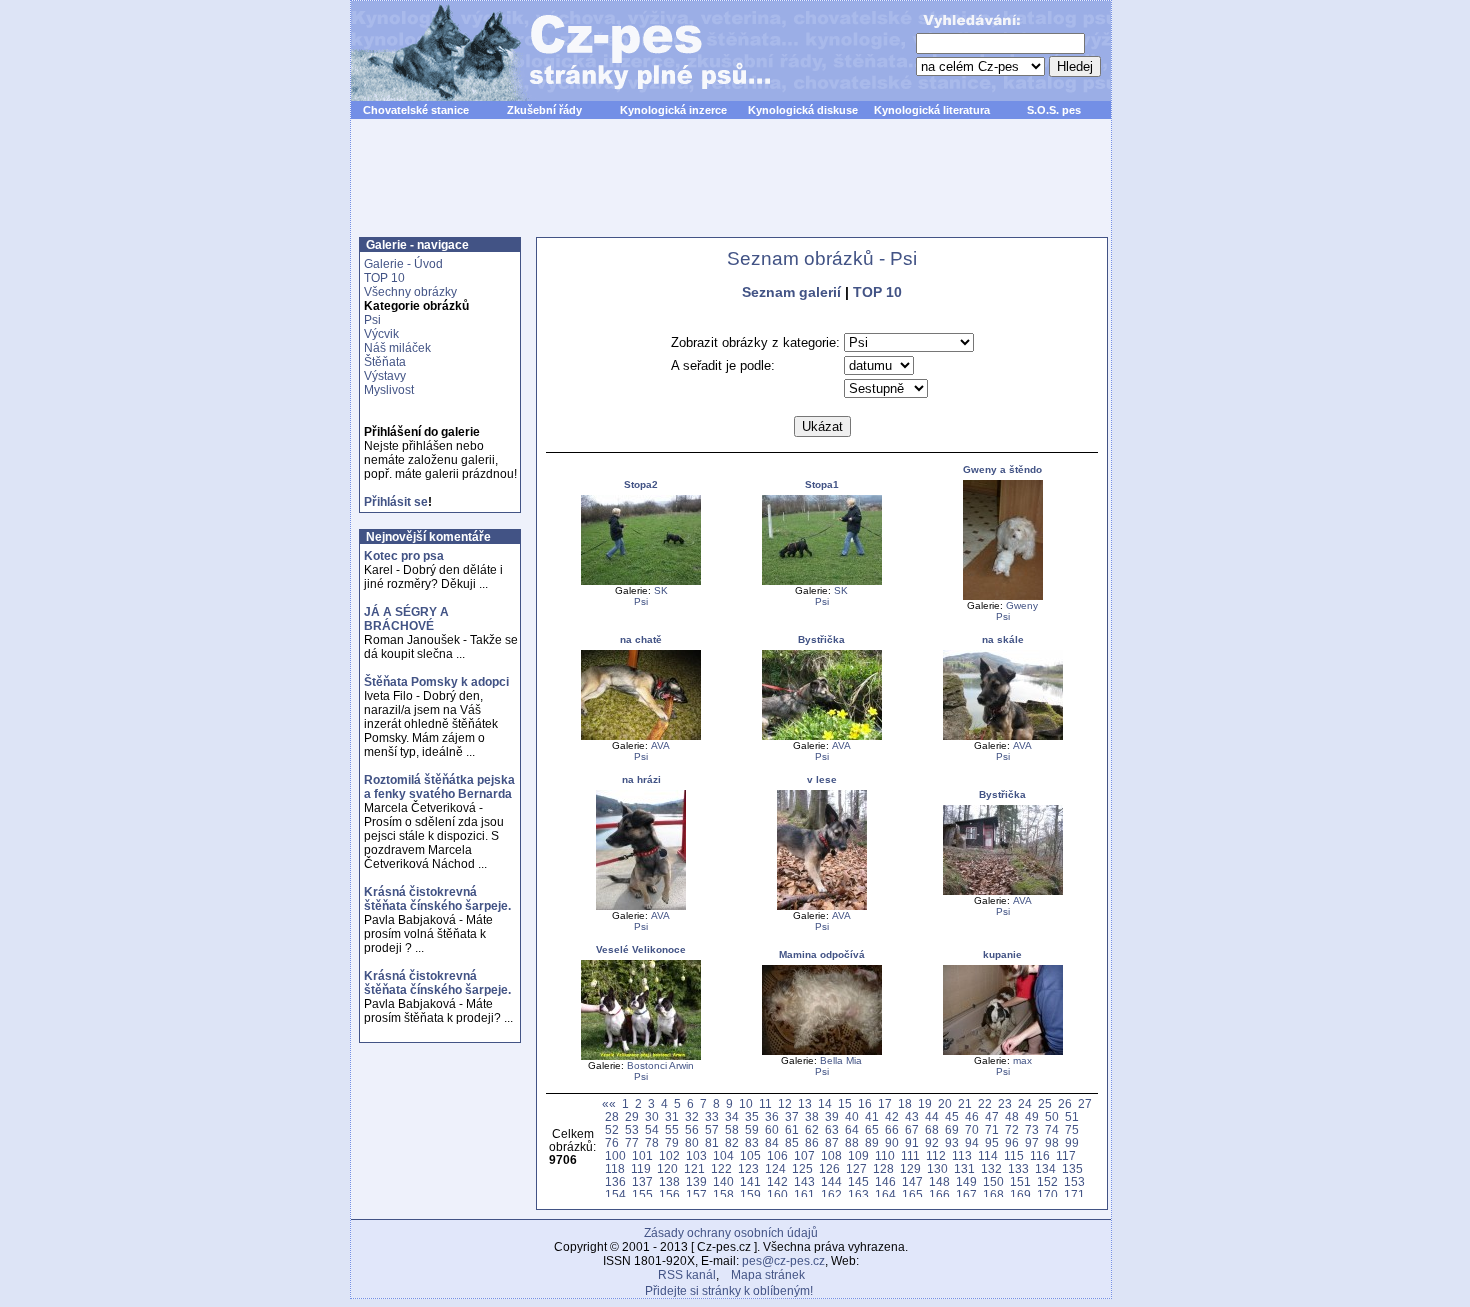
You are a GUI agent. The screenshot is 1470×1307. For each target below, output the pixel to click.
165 (912, 1194)
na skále (1003, 639)
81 (712, 1142)
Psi (372, 320)
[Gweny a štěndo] (1003, 596)
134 (1045, 1168)
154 (615, 1194)
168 (993, 1194)
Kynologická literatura (932, 110)
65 (872, 1129)
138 (669, 1181)
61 (792, 1129)
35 (752, 1116)
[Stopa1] (822, 581)
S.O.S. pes (1054, 110)
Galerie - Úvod (403, 264)
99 (1072, 1142)
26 (1065, 1103)
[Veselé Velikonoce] (641, 1056)
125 (802, 1168)
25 (1045, 1103)
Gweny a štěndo (1002, 469)
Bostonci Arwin (660, 1065)
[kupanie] (1003, 1051)
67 (912, 1129)
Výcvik (381, 334)
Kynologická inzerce (673, 110)
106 (777, 1155)
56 (692, 1129)
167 (966, 1194)
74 (1052, 1129)
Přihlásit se (396, 502)
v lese (822, 779)
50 (1052, 1116)
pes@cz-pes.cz (783, 1261)
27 (1085, 1103)
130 (937, 1168)
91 (912, 1142)
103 (696, 1155)
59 (752, 1129)
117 (1066, 1155)
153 (1074, 1181)
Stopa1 (822, 484)
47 (992, 1116)
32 (692, 1116)
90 (892, 1142)
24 (1025, 1103)
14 (825, 1103)
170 (1047, 1194)
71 (992, 1129)
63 (832, 1129)
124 (775, 1168)
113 (962, 1155)
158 (723, 1194)
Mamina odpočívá (822, 954)
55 (672, 1129)
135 (1072, 1168)
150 (993, 1181)
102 (669, 1155)
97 (1032, 1142)
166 (939, 1194)
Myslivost (389, 390)
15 (845, 1103)
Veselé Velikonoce (641, 949)
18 (905, 1103)
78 (652, 1142)
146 (885, 1181)
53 (632, 1129)
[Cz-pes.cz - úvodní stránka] (551, 51)
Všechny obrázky (410, 292)
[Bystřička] (822, 736)
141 (750, 1181)
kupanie (1002, 954)
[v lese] (822, 906)
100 (615, 1155)
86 (812, 1142)
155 (642, 1194)
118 (615, 1168)
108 (831, 1155)
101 (642, 1155)
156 (669, 1194)
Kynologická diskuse (803, 110)
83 (752, 1142)
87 (832, 1142)
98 (1052, 1142)
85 (792, 1142)
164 (885, 1194)
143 (804, 1181)
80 (692, 1142)
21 (965, 1103)
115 (1014, 1155)
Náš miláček (397, 348)
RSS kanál (687, 1275)
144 (831, 1181)
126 (829, 1168)
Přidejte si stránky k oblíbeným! (729, 1291)
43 (912, 1116)
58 (732, 1129)
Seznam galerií (791, 292)
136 (615, 1181)
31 (672, 1116)
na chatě (641, 639)
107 (804, 1155)
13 (805, 1103)
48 (1012, 1116)
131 (964, 1168)
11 (765, 1103)
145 (858, 1181)
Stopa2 (641, 484)
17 (885, 1103)
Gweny (1022, 605)
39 (832, 1116)
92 (932, 1142)
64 (852, 1129)
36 (772, 1116)
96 (1012, 1142)
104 (723, 1155)
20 (945, 1103)
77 (632, 1142)
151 (1020, 1181)
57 (712, 1129)
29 (632, 1116)
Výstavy (385, 376)
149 (966, 1181)
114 (988, 1155)
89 (872, 1142)
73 (1032, 1129)
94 (972, 1142)
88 (852, 1142)
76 (612, 1142)
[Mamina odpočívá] (822, 1051)
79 (672, 1142)
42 (892, 1116)
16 (865, 1103)
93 (952, 1142)
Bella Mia (841, 1060)
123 (748, 1168)
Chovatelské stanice (416, 110)
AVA (660, 745)
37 (792, 1116)
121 (694, 1168)
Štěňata (385, 362)
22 (985, 1103)
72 (1012, 1129)
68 (932, 1129)
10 (746, 1103)
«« (609, 1103)
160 (777, 1194)
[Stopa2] (641, 581)
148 (939, 1181)
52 (612, 1129)
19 (925, 1103)
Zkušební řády (544, 110)
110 (885, 1155)
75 (1072, 1129)
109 (858, 1155)
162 (831, 1194)
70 (972, 1129)
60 (772, 1129)
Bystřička (821, 639)
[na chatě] (641, 736)
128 (883, 1168)
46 (972, 1116)
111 (910, 1155)
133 (1018, 1168)
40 (852, 1116)
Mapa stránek (768, 1275)
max (1022, 1060)
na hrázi (641, 779)
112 (936, 1155)
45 (952, 1116)
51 (1072, 1116)
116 (1040, 1155)
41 (872, 1116)
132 (991, 1168)
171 (1074, 1194)
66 (892, 1129)
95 (992, 1142)
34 (732, 1116)
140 (723, 1181)
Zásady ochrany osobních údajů (731, 1233)
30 (652, 1116)
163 (858, 1194)
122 (721, 1168)
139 (696, 1181)
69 (952, 1129)
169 (1020, 1194)
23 (1005, 1103)
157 (696, 1194)
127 (856, 1168)
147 (912, 1181)
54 (652, 1129)
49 (1032, 1116)
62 (812, 1129)
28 (612, 1116)
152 (1047, 1181)
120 (667, 1168)
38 (812, 1116)
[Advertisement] (731, 189)
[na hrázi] (641, 906)
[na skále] (1003, 736)
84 (772, 1142)
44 (932, 1116)
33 (712, 1116)
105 (750, 1155)
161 (804, 1194)
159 (750, 1194)
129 (910, 1168)
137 (642, 1181)
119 (641, 1168)
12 (785, 1103)
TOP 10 (384, 278)
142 (777, 1181)
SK (661, 590)
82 (732, 1142)
